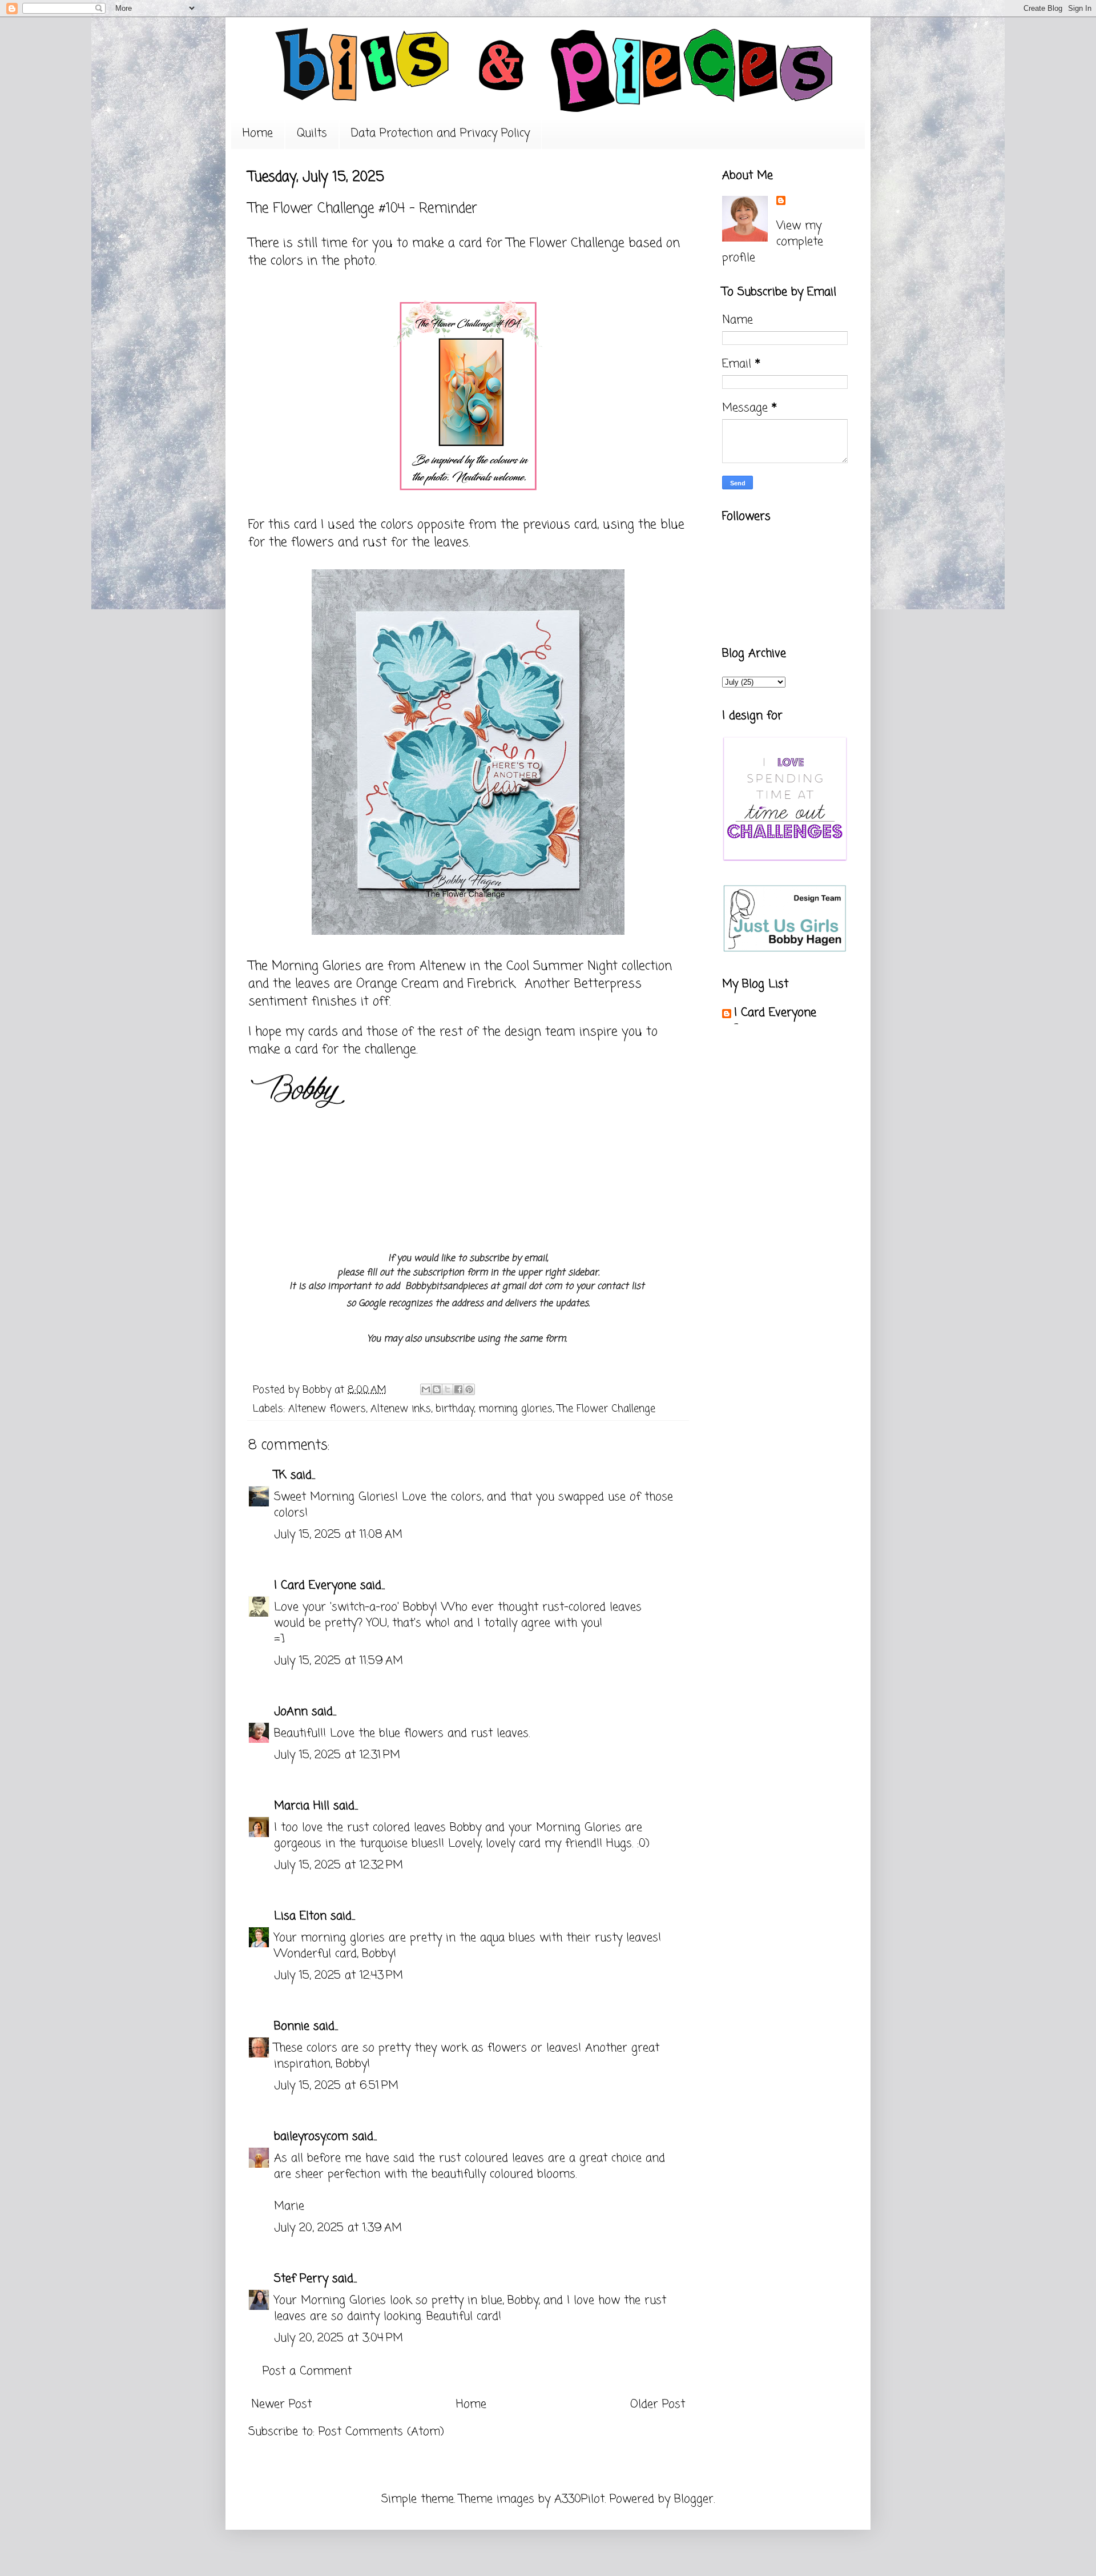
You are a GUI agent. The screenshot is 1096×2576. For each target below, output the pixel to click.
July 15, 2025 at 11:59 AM (339, 1661)
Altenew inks (401, 1409)
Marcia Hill (302, 1806)
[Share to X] (448, 1389)
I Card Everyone (315, 1586)
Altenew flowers (327, 1409)
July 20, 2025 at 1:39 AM (338, 2228)
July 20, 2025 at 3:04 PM (339, 2338)
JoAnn (291, 1712)
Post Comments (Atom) (381, 2432)
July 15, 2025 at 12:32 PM (339, 1865)
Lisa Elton (300, 1916)
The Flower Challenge (565, 243)
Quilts (312, 133)
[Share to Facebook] (458, 1389)
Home (258, 133)
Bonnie (292, 2026)
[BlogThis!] (437, 1389)
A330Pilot (579, 2499)
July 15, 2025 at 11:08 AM (338, 1535)
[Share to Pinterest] (469, 1389)
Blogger (694, 2499)
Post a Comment (307, 2371)
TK (280, 1475)
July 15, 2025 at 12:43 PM (339, 1976)
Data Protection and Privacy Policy (440, 133)
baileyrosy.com (311, 2137)
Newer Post (281, 2404)
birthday (455, 1409)
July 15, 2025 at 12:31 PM (337, 1755)
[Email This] (426, 1389)
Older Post (658, 2404)
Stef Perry (301, 2279)
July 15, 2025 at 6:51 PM (336, 2086)
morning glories (515, 1409)
